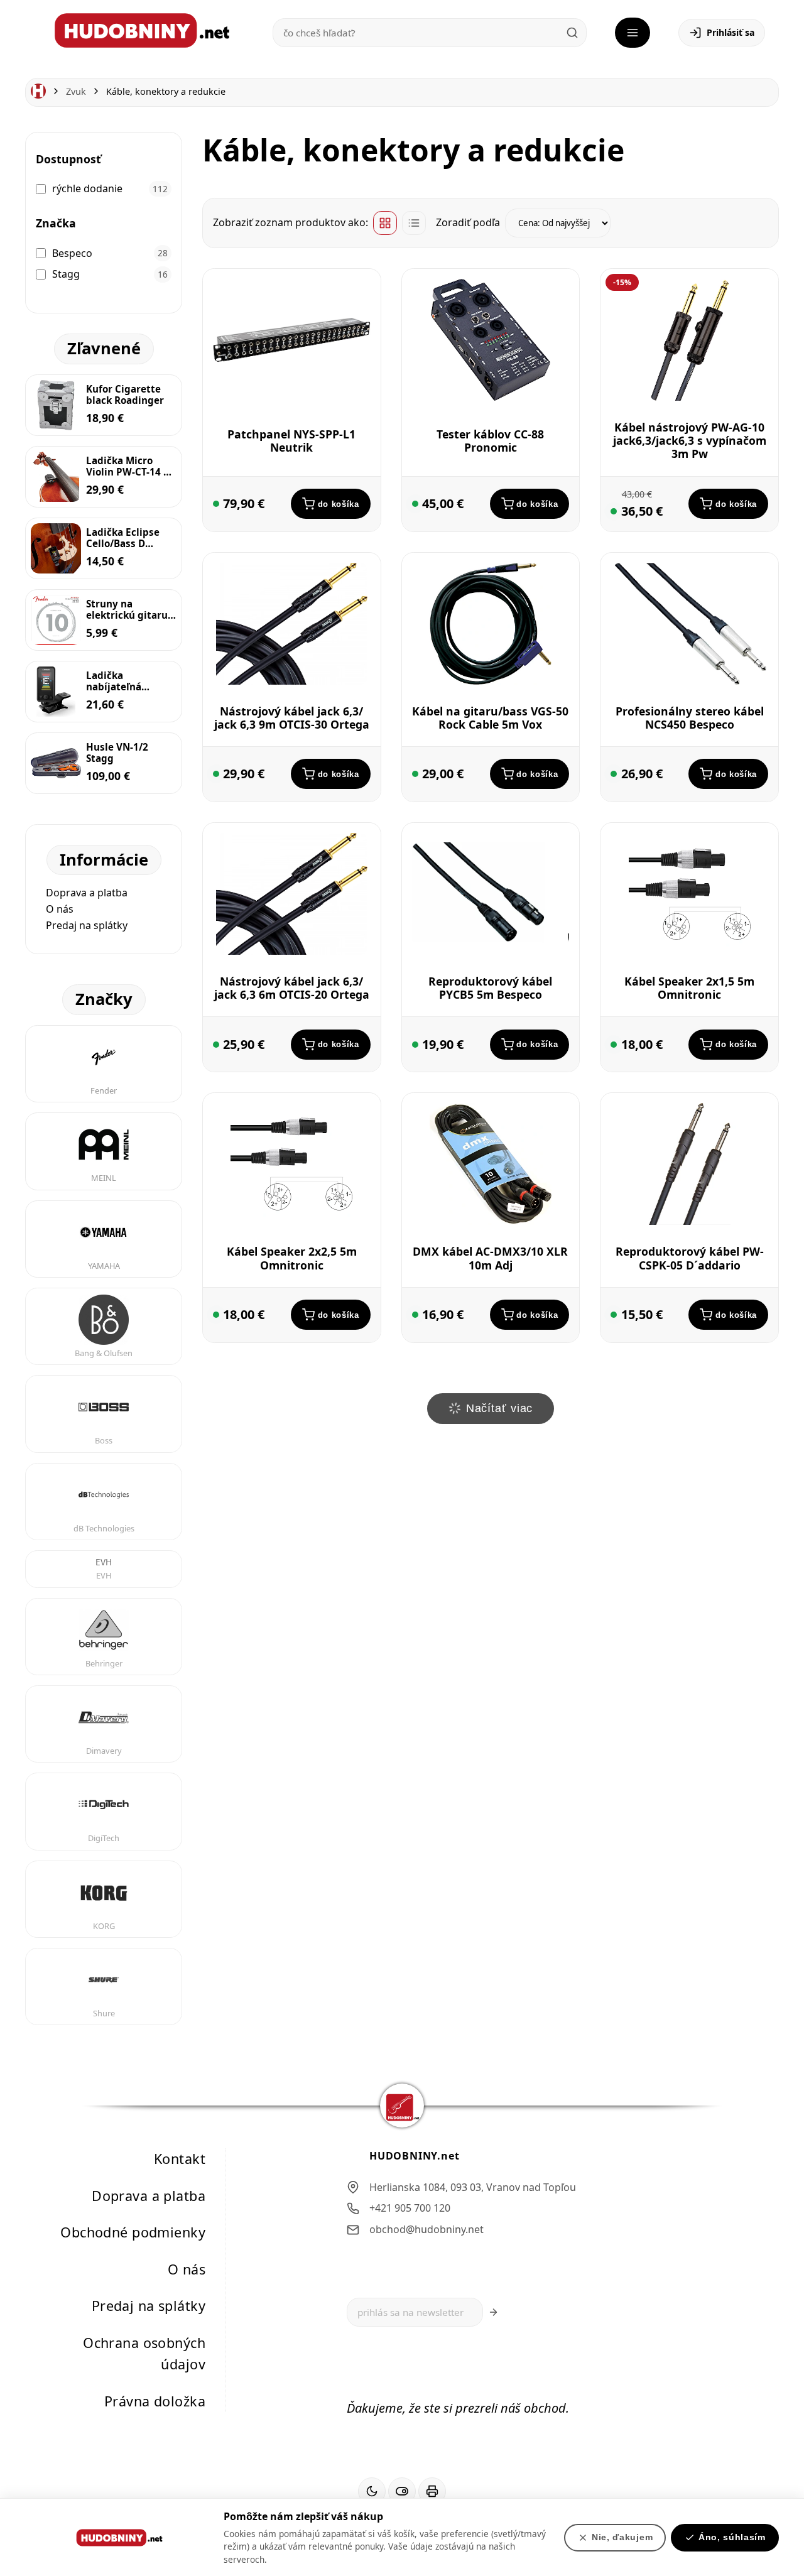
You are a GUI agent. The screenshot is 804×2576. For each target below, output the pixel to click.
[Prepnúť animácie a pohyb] (402, 2492)
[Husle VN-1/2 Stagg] (56, 763)
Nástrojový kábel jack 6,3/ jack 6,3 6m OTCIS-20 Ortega (292, 988)
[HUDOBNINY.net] (142, 30)
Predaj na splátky (87, 925)
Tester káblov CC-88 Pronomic (490, 441)
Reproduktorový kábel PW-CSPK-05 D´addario (690, 1258)
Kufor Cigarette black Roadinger (125, 394)
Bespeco (72, 253)
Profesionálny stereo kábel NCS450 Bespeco (690, 718)
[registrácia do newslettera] (493, 2313)
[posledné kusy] (216, 504)
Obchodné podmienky (133, 2232)
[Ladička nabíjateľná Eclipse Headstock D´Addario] (56, 692)
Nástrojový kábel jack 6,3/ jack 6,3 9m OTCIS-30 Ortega (292, 718)
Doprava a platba (87, 893)
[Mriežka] (385, 223)
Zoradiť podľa (468, 222)
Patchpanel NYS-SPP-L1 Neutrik (291, 441)
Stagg (66, 274)
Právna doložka (155, 2401)
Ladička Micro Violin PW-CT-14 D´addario (128, 466)
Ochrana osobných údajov (144, 2354)
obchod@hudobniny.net (426, 2229)
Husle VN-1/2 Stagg (117, 753)
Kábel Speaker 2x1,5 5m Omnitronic (689, 988)
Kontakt (180, 2159)
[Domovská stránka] (38, 91)
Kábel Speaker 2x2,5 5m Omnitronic (292, 1258)
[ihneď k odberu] (415, 774)
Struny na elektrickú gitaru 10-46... (127, 609)
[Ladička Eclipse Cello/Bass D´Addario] (56, 548)
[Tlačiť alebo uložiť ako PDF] (432, 2492)
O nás (60, 909)
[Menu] (633, 33)
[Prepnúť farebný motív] (372, 2492)
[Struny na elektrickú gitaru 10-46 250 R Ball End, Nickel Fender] (56, 620)
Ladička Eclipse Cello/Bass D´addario (123, 538)
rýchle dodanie (87, 188)
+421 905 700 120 (410, 2209)
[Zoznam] (414, 223)
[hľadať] (572, 33)
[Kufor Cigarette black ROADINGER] (56, 405)
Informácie (104, 860)
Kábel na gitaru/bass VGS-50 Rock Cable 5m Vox (490, 718)
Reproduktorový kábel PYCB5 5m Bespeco (490, 988)
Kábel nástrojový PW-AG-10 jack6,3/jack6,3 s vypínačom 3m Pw (690, 440)
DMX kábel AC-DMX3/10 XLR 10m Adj (490, 1258)
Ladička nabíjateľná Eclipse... (114, 681)
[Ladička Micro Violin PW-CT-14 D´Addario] (56, 477)
